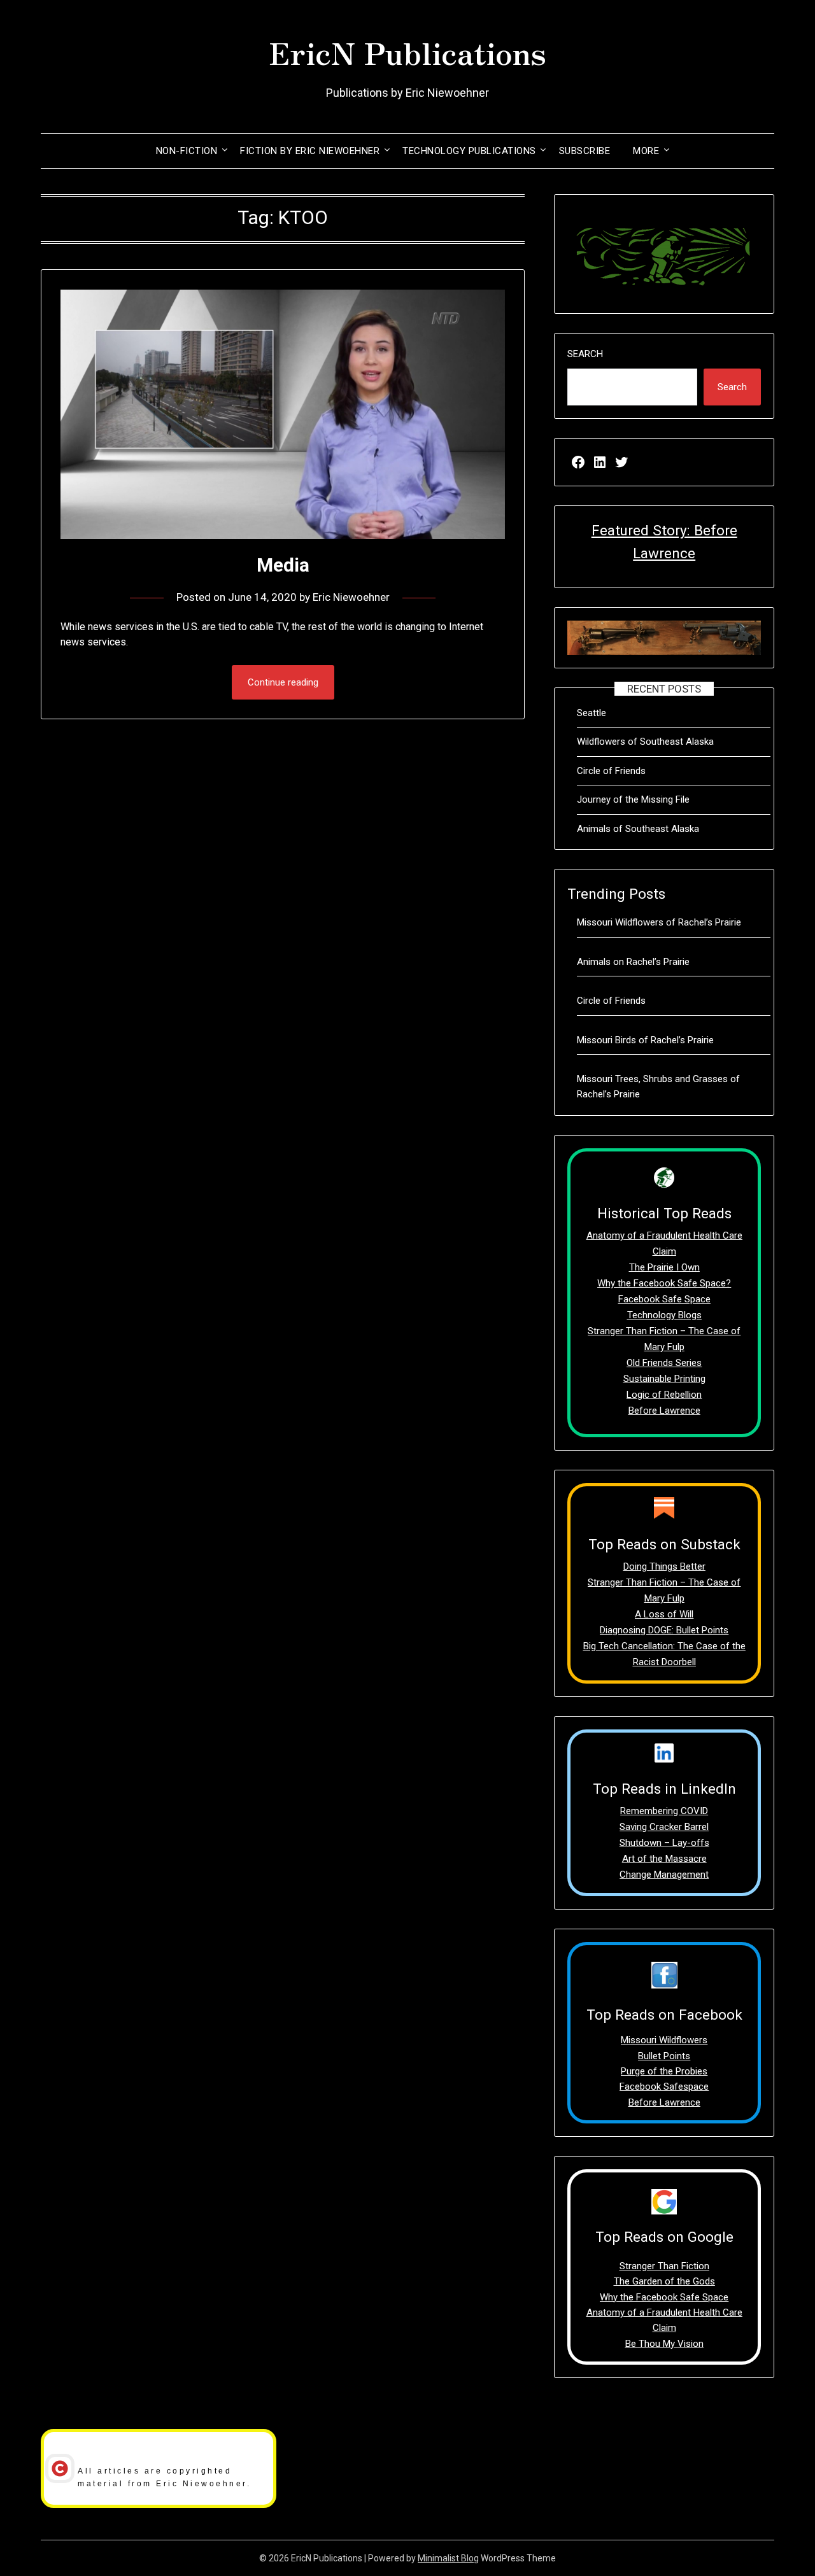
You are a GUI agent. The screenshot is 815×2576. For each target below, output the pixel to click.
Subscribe (585, 151)
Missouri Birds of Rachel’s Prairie (645, 1040)
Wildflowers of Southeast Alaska (645, 742)
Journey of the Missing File (633, 799)
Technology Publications (469, 151)
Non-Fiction (187, 151)
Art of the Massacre (664, 1859)
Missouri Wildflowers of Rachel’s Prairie (659, 922)
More (646, 151)
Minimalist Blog (448, 2558)
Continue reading (283, 682)
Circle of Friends (611, 771)
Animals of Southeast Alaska (638, 829)
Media (283, 565)
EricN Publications (407, 52)
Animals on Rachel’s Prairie (633, 962)
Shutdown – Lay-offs (664, 1843)
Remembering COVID (664, 1811)
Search (585, 354)
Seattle (592, 713)
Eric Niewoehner (351, 597)
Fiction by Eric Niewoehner (310, 151)
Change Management (664, 1875)
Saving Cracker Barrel (664, 1827)
